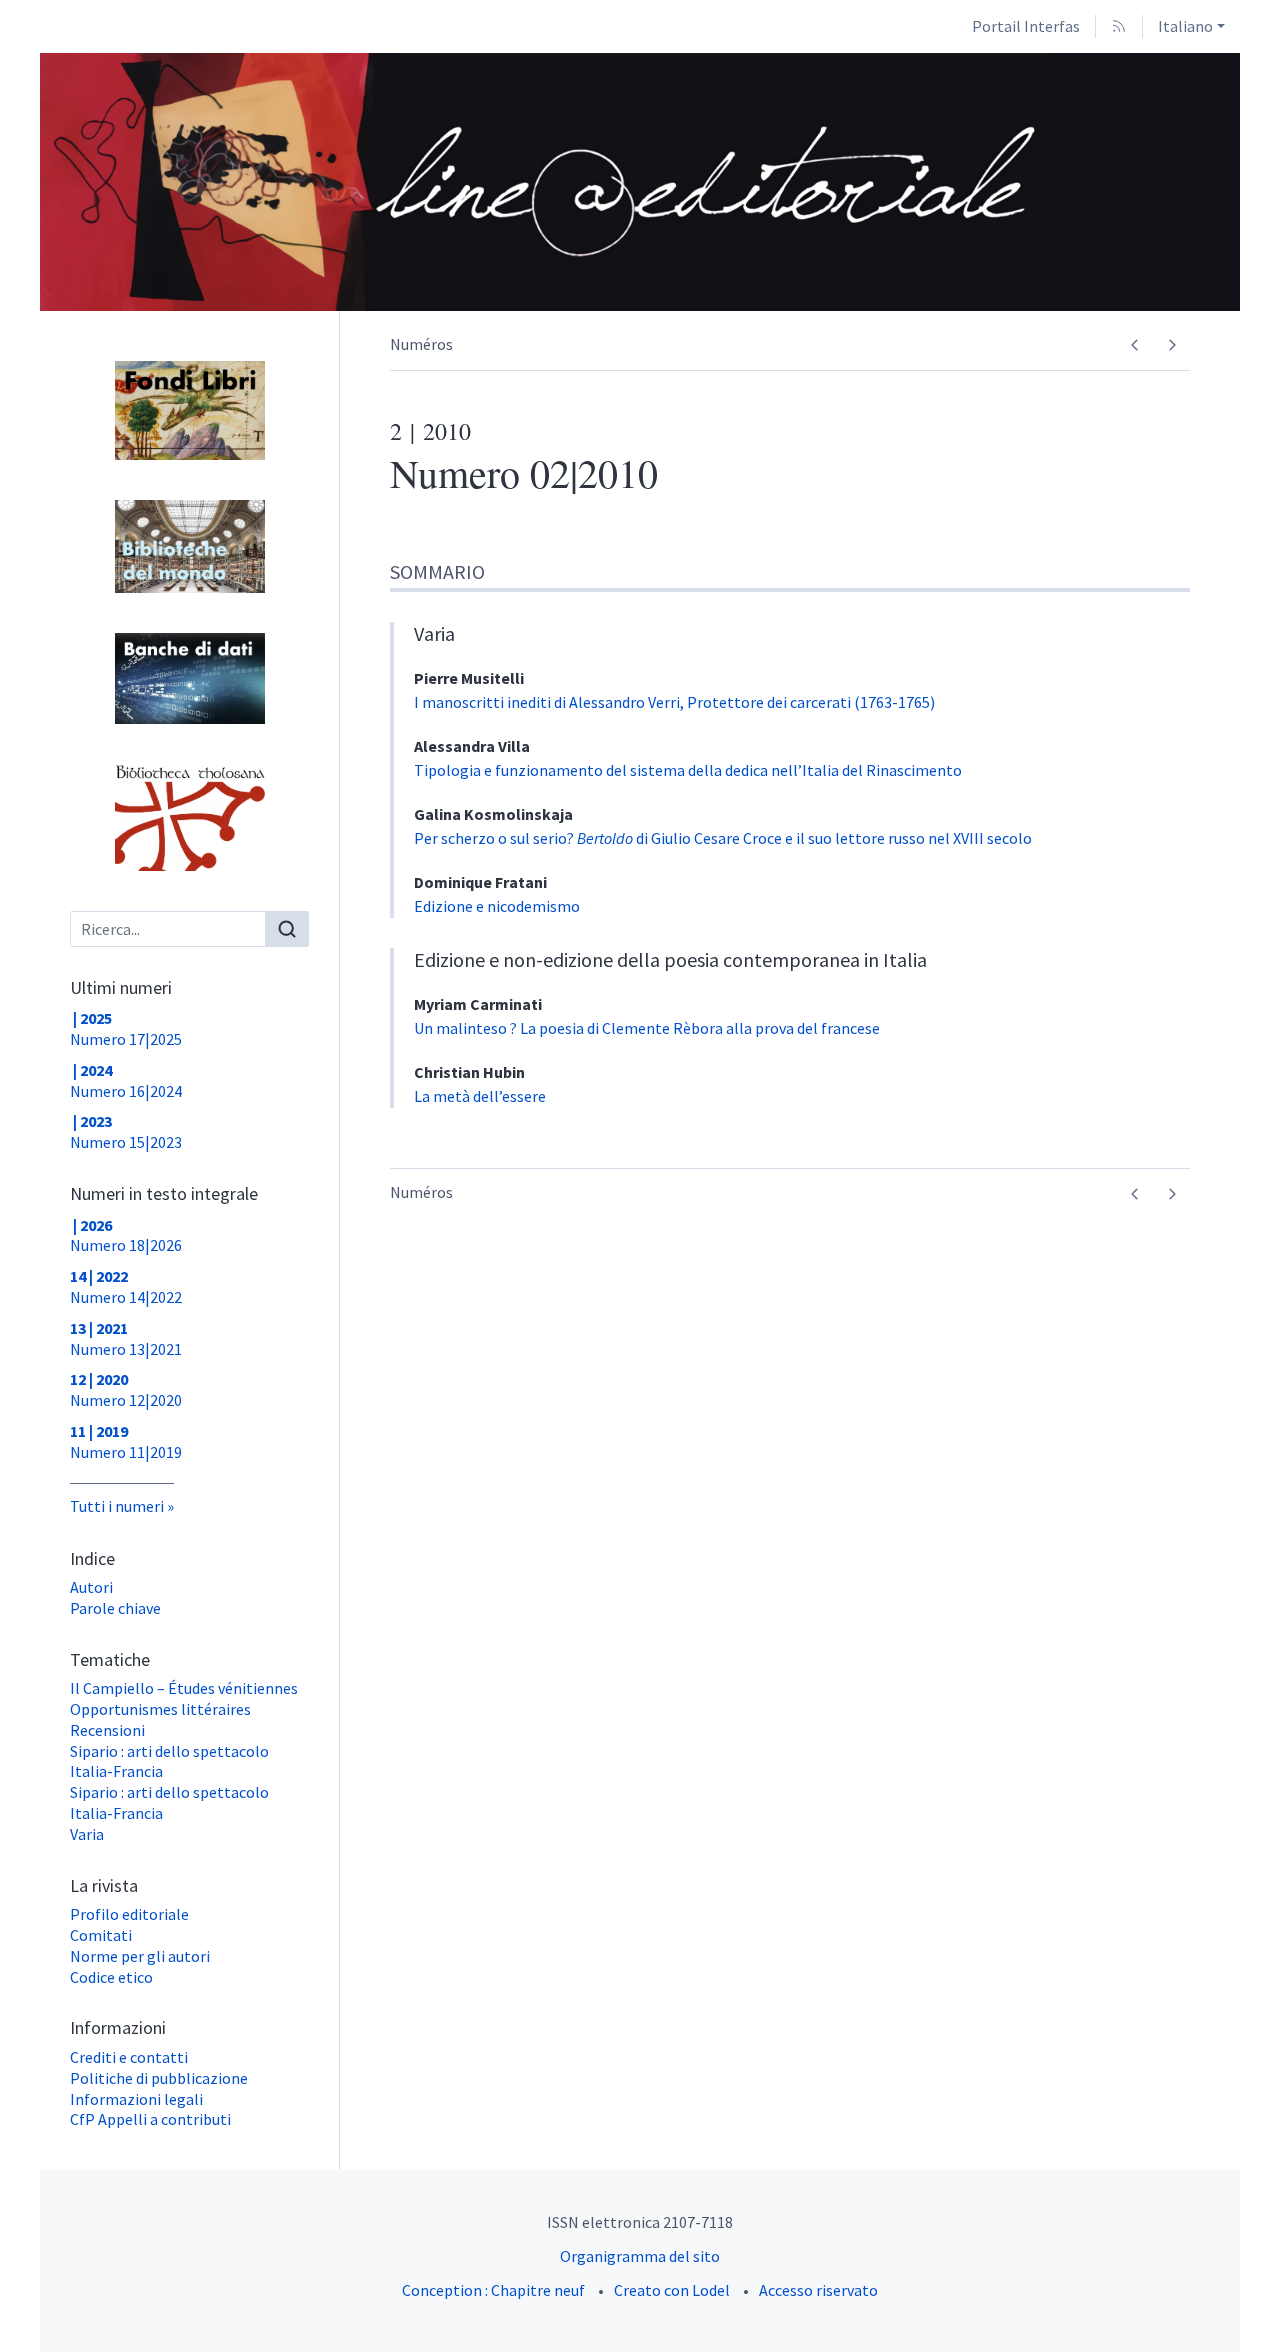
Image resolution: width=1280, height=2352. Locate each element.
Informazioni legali (136, 2099)
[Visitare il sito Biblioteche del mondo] (189, 547)
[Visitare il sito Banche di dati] (189, 678)
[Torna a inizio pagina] (1265, 14)
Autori (91, 1587)
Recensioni (107, 1730)
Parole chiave (115, 1608)
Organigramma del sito (640, 2256)
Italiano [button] (1185, 26)
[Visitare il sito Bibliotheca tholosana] (189, 817)
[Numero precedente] (1134, 346)
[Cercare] (287, 929)
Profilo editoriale (129, 1914)
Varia (87, 1834)
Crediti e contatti (129, 2057)
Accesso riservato (818, 2290)
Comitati (101, 1935)
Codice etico (111, 1977)
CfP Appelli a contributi (150, 2119)
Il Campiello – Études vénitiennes (184, 1688)
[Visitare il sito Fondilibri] (189, 410)
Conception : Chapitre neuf (493, 2290)
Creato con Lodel (672, 2290)
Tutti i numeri (117, 1506)
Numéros (421, 344)
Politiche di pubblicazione (159, 2078)
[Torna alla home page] (544, 181)
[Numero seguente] (1171, 346)
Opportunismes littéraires (160, 1709)
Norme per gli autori (140, 1956)
